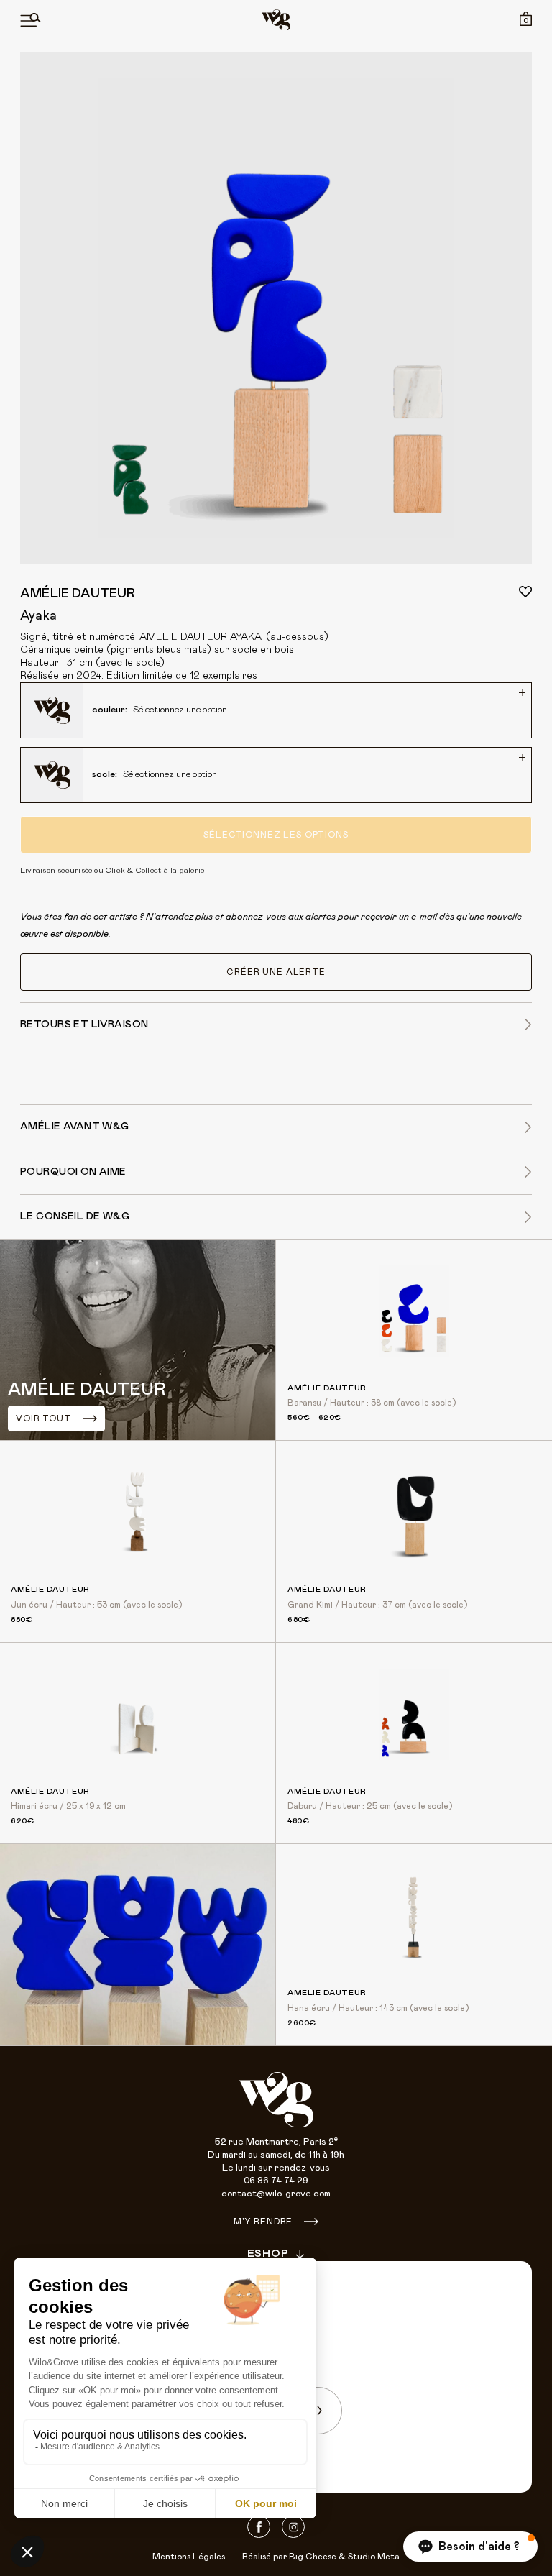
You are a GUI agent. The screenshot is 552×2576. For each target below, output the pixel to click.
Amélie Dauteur (78, 594)
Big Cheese (313, 2557)
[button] (470, 2547)
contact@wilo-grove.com (276, 2194)
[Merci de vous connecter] (525, 592)
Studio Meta (374, 2557)
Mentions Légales (189, 2557)
